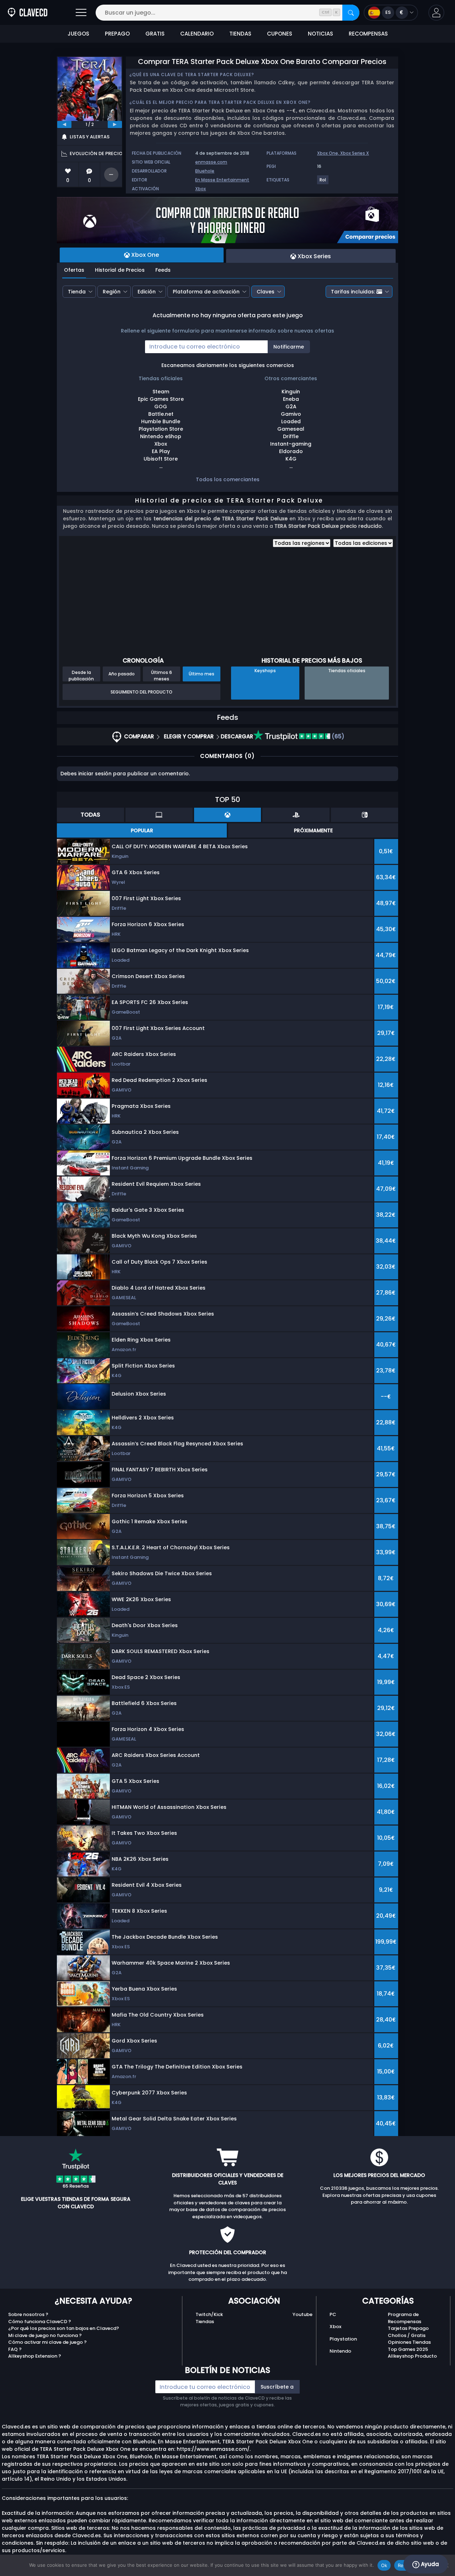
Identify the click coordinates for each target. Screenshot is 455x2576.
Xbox (200, 189)
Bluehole (205, 171)
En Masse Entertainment (222, 180)
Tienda (77, 292)
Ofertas (74, 270)
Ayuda (429, 2564)
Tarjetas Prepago (408, 2328)
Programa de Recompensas (405, 2318)
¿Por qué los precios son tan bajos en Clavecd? (64, 2328)
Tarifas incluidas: (353, 292)
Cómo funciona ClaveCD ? (40, 2322)
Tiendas (205, 2322)
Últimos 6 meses (162, 675)
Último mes (202, 674)
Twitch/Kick (209, 2314)
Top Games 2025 (408, 2349)
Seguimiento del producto (141, 692)
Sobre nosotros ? (28, 2314)
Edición (147, 292)
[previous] (64, 124)
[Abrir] (81, 13)
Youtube (303, 2314)
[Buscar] (351, 13)
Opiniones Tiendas (409, 2342)
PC (333, 2314)
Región (112, 292)
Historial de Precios (120, 270)
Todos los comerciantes (228, 479)
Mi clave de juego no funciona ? (45, 2335)
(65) (337, 736)
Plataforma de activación (206, 292)
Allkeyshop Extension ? (35, 2356)
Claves (266, 292)
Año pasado (122, 674)
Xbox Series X (355, 153)
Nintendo (340, 2351)
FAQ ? (15, 2349)
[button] (436, 13)
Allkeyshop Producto (412, 2356)
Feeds (163, 270)
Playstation (343, 2339)
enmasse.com (211, 162)
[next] (115, 124)
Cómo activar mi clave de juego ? (47, 2342)
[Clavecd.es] (28, 13)
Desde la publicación (81, 675)
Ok (384, 2565)
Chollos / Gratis (407, 2335)
